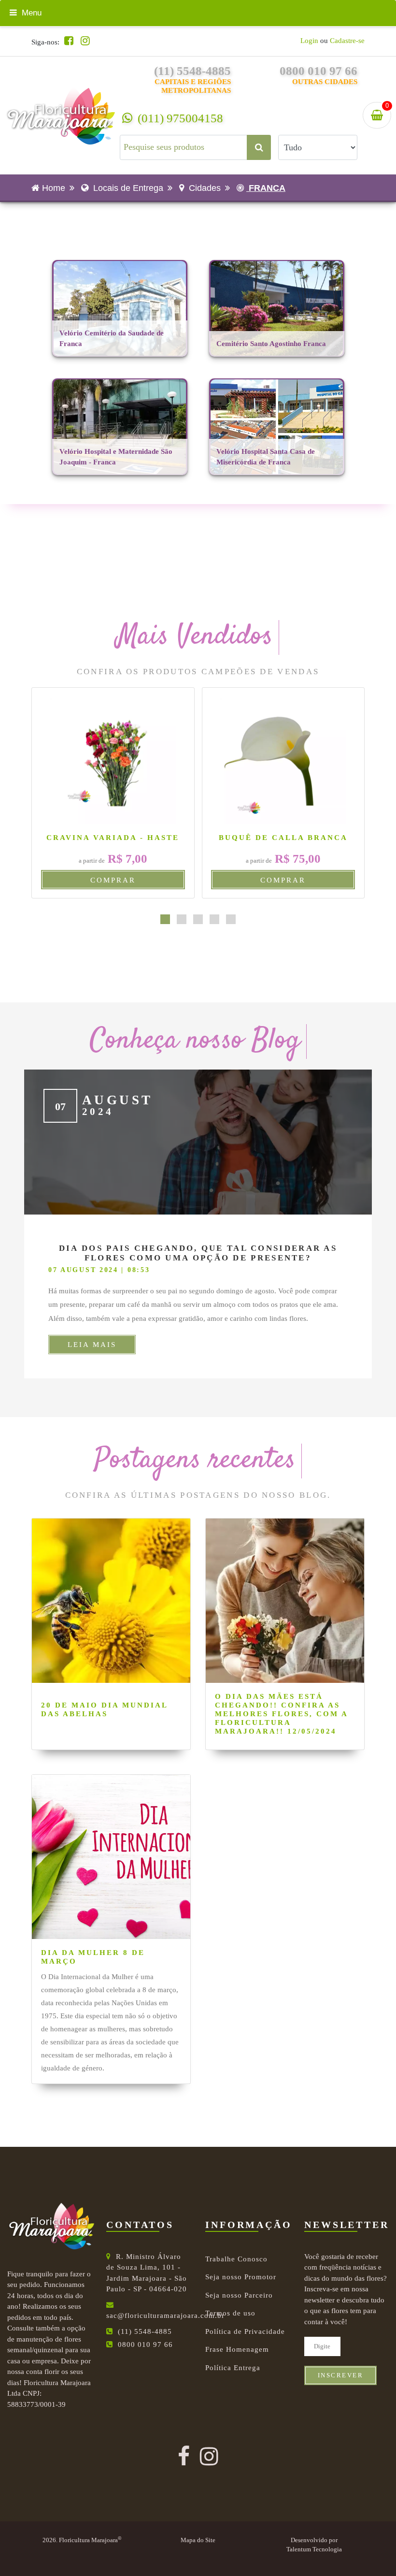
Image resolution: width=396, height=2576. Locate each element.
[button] (165, 919)
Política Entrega (233, 2368)
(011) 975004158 (179, 118)
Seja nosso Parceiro (239, 2295)
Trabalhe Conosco (236, 2259)
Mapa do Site (198, 2540)
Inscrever (341, 2375)
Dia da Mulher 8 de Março (93, 1957)
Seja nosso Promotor (241, 2277)
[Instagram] (85, 41)
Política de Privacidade (245, 2331)
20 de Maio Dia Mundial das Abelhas (104, 1709)
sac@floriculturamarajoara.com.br (165, 2316)
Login (309, 41)
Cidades (204, 188)
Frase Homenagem (237, 2349)
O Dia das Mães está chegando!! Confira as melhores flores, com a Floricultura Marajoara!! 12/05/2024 (281, 1714)
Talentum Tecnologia (314, 2549)
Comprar (113, 880)
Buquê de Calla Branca (283, 838)
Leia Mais (92, 1345)
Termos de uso (230, 2313)
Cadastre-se (347, 41)
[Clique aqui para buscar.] (259, 147)
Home (54, 188)
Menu (30, 13)
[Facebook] (69, 41)
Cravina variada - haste (113, 838)
